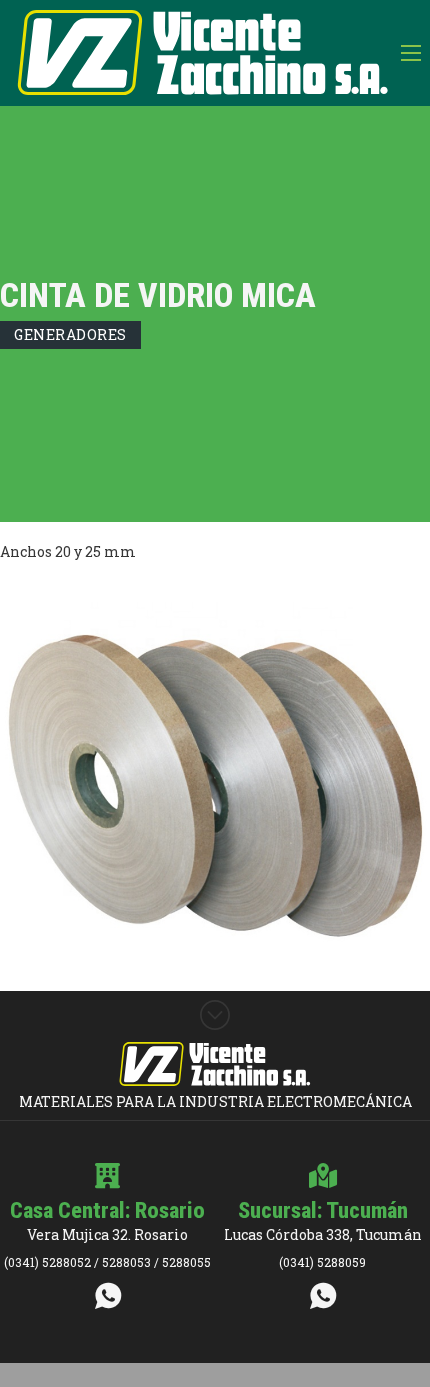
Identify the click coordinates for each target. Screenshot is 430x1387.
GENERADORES (70, 334)
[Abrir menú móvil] (411, 53)
